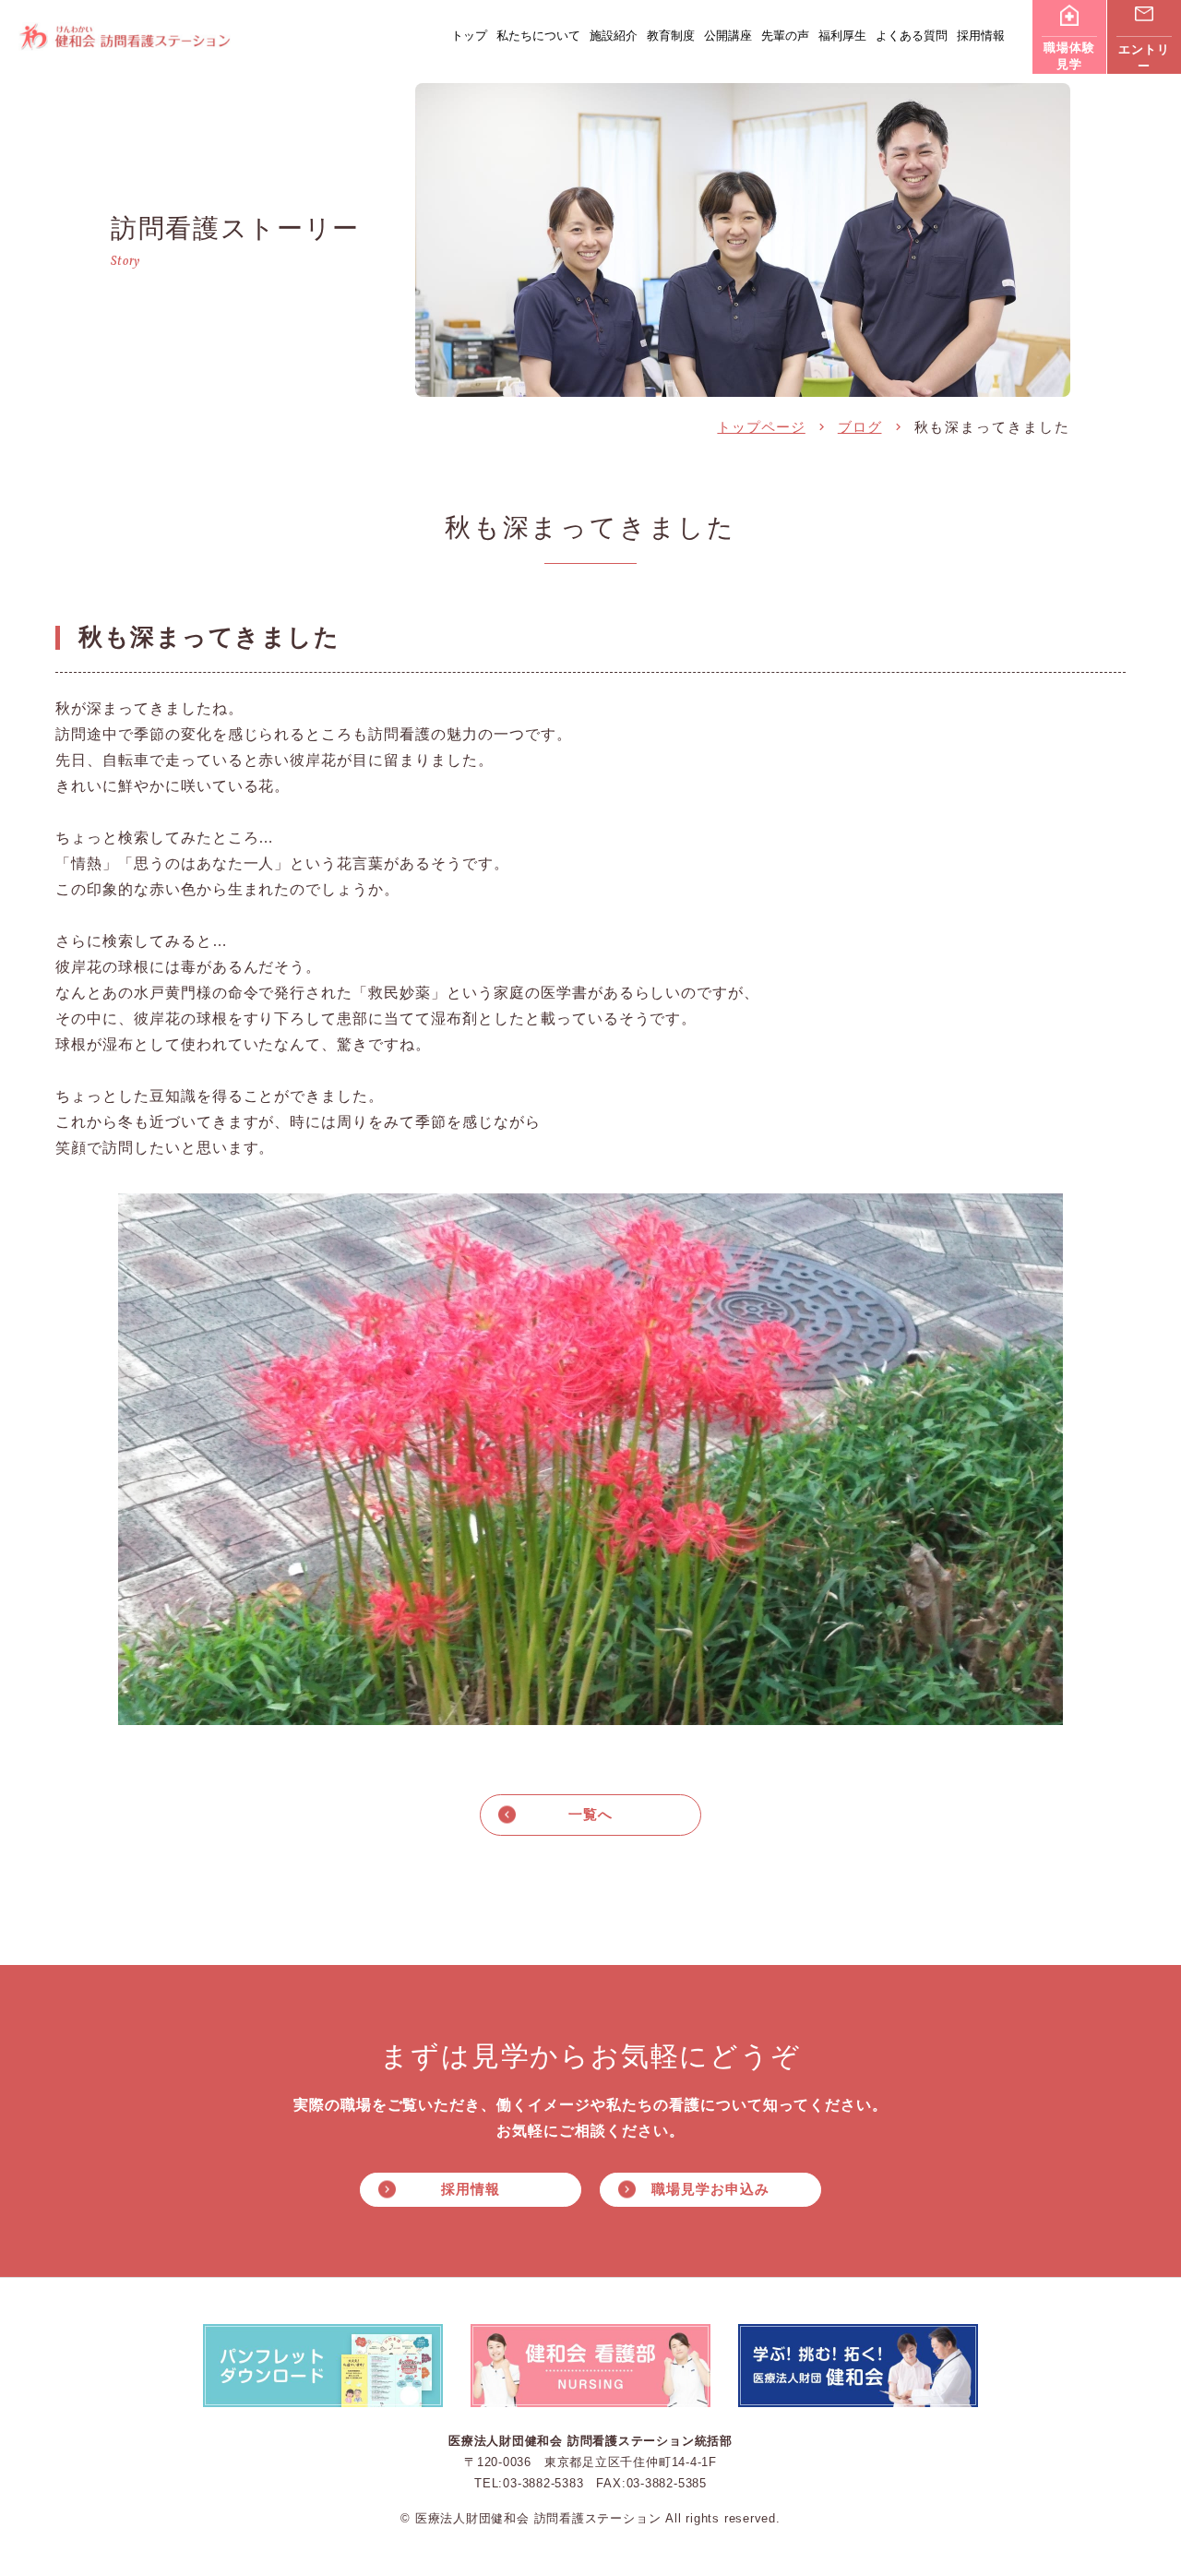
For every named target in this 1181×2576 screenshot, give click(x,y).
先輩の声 (785, 36)
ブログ (860, 427)
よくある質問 (912, 36)
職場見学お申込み (710, 2189)
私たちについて (538, 36)
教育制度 (671, 36)
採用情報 (981, 36)
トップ (469, 36)
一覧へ (590, 1814)
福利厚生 (842, 36)
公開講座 (728, 36)
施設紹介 (614, 36)
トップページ (761, 427)
